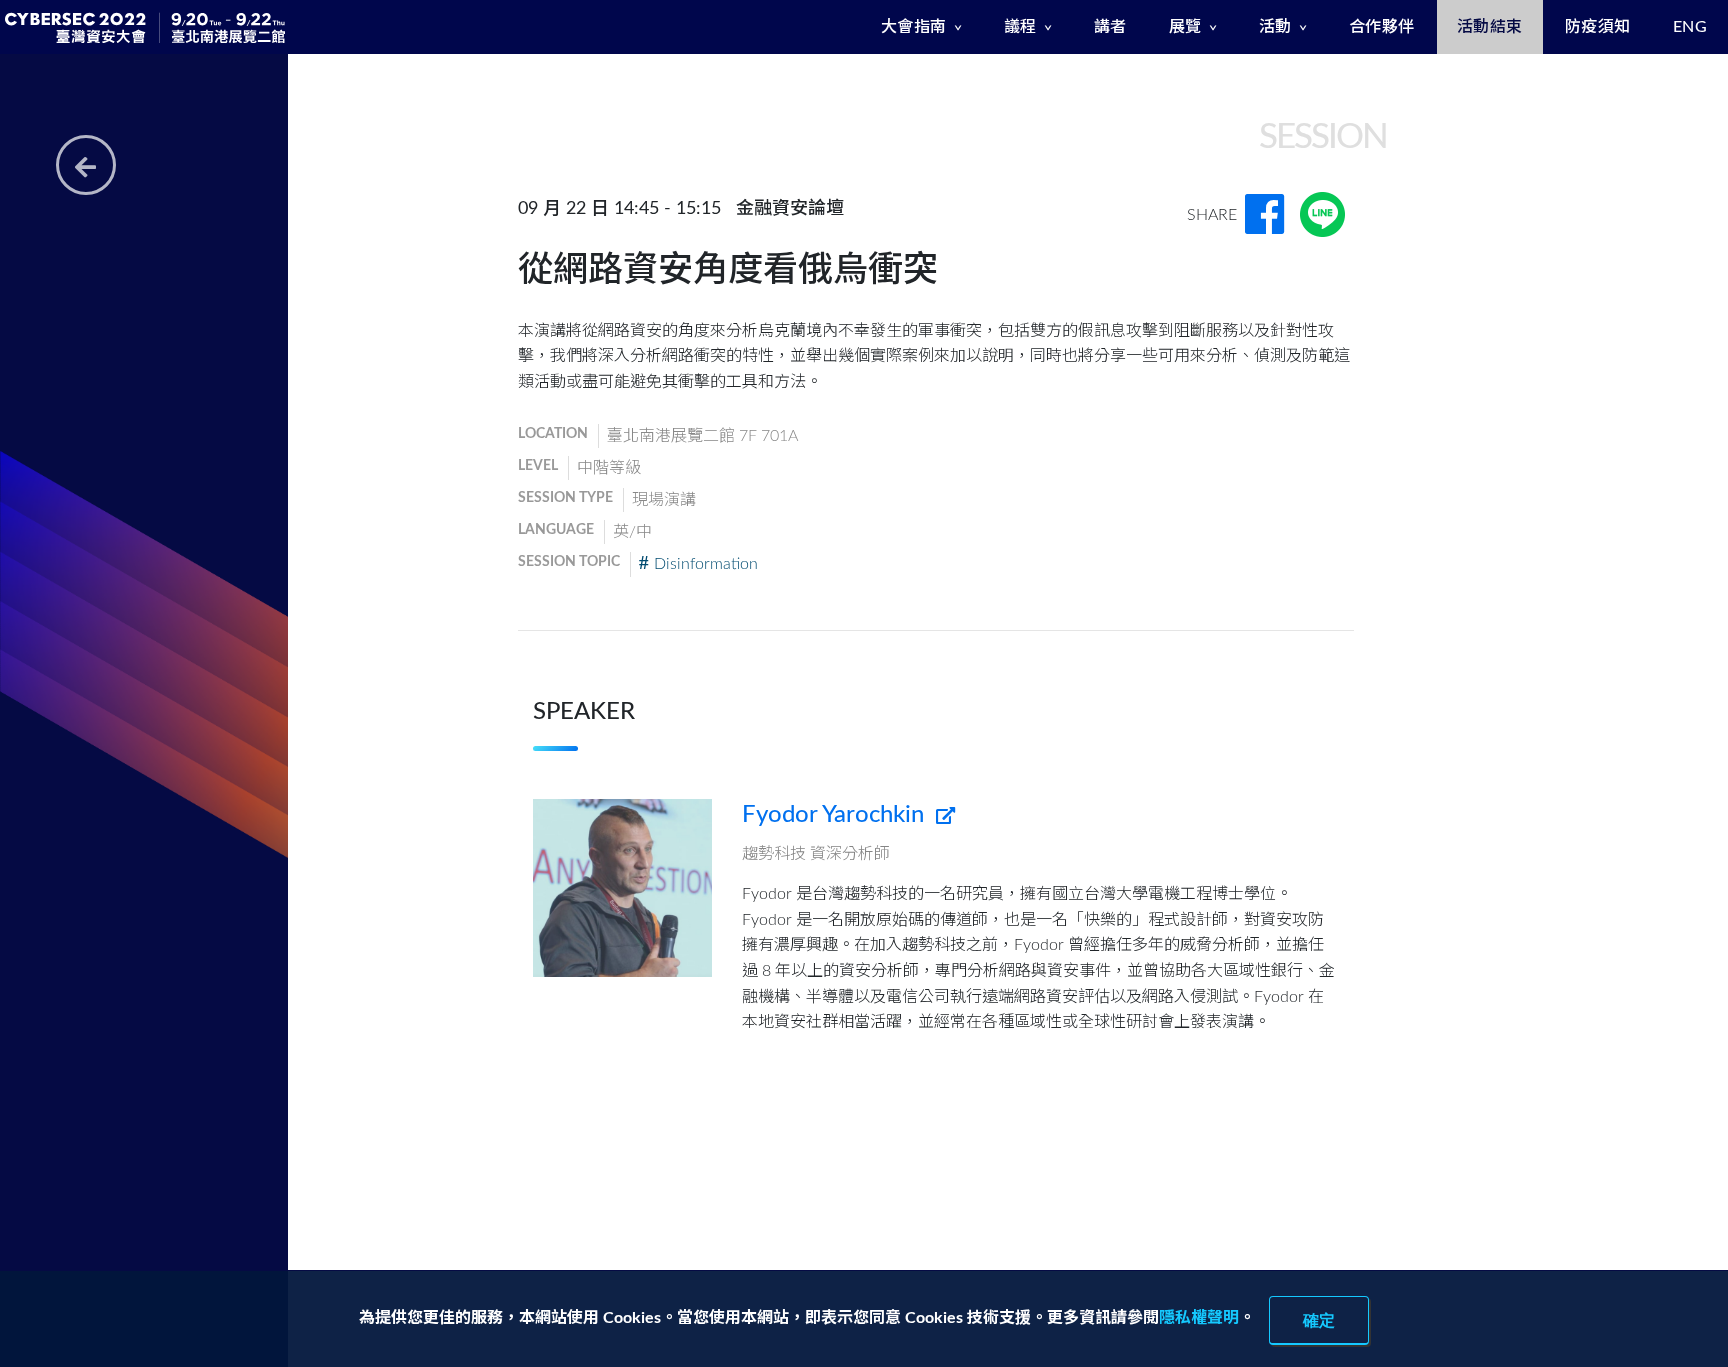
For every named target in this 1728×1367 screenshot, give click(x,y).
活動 (1275, 27)
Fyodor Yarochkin (836, 815)
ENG (1690, 27)
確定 (1319, 1320)
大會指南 (914, 27)
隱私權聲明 (1199, 1318)
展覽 (1185, 27)
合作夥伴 (1382, 27)
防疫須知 (1598, 27)
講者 (1110, 27)
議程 (1020, 27)
